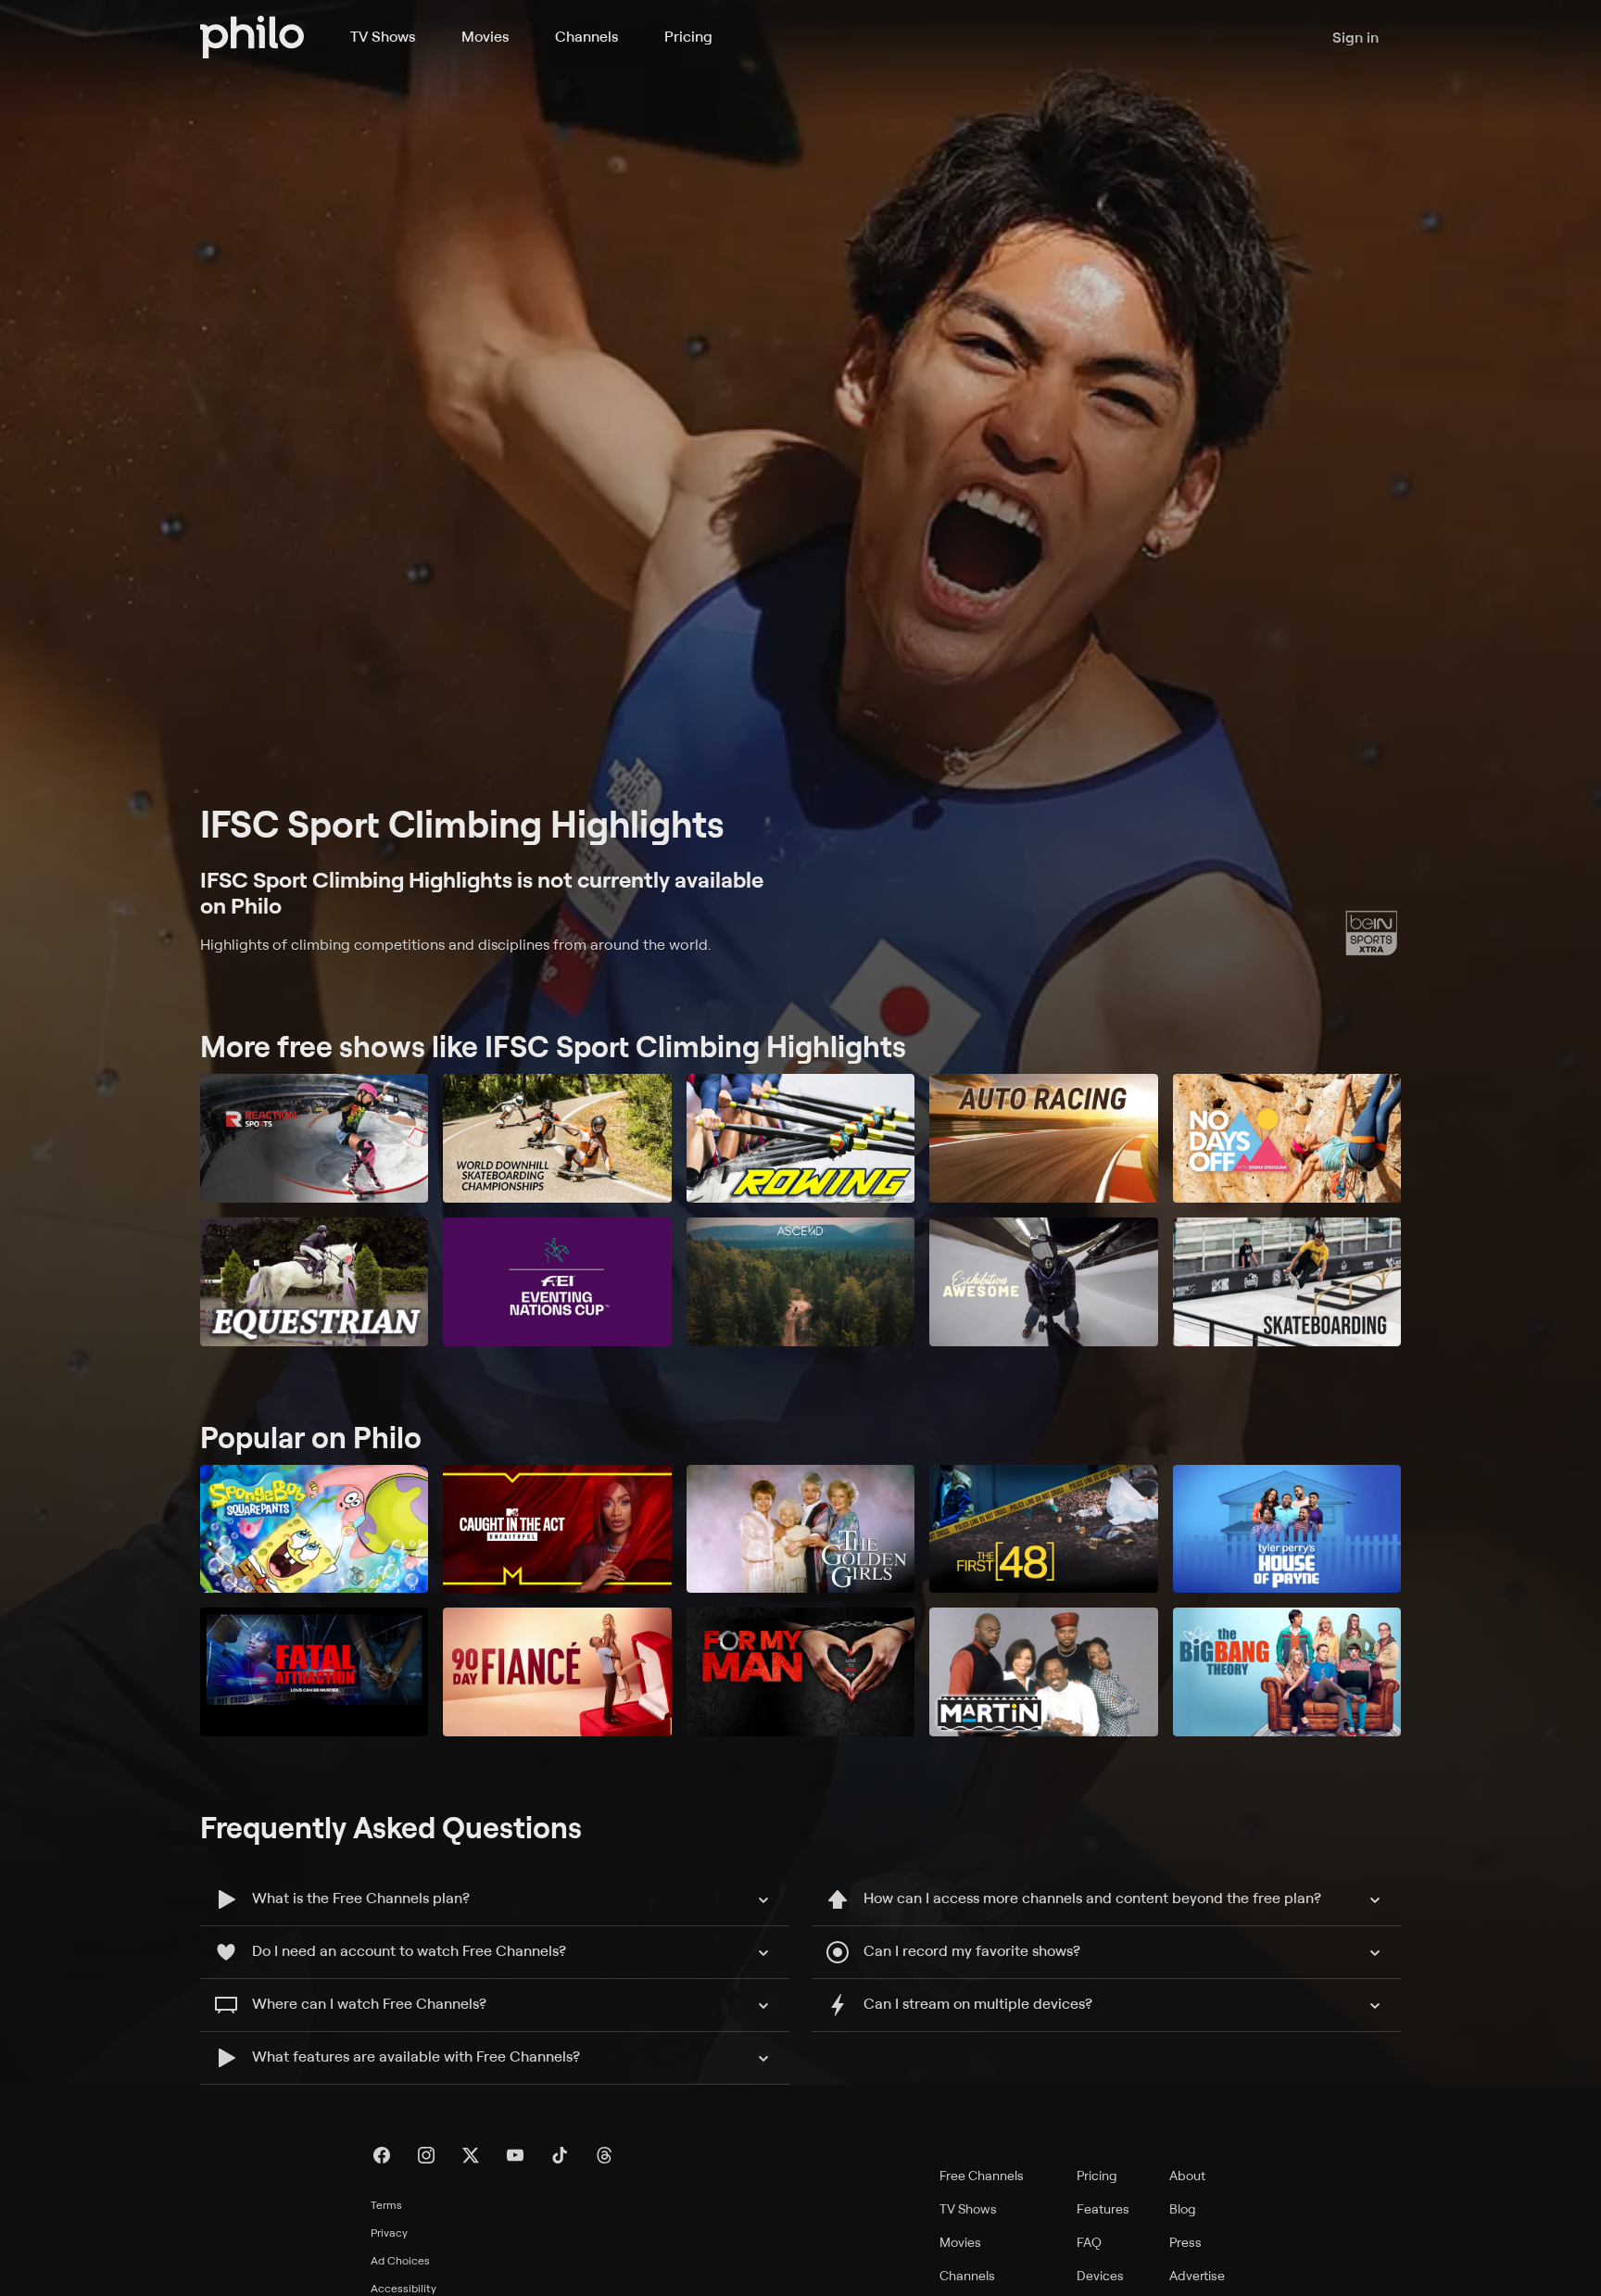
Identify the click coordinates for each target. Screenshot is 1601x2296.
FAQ (1089, 2242)
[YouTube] (515, 2155)
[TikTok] (560, 2155)
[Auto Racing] (1043, 1138)
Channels (586, 36)
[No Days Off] (1287, 1138)
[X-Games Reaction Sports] (314, 1138)
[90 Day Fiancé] (557, 1672)
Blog (1183, 2208)
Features (1103, 2208)
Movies (485, 36)
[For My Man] (800, 1672)
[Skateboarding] (1287, 1282)
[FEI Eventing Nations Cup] (557, 1282)
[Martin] (1043, 1672)
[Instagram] (426, 2155)
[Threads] (604, 2155)
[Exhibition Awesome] (1043, 1282)
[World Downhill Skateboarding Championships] (557, 1138)
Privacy (389, 2233)
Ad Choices (400, 2260)
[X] (471, 2155)
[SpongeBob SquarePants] (314, 1529)
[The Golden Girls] (800, 1529)
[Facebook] (382, 2155)
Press (1185, 2242)
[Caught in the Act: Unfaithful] (557, 1529)
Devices (1100, 2275)
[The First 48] (1043, 1529)
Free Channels (982, 2175)
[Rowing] (800, 1138)
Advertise (1197, 2275)
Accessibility (403, 2288)
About (1187, 2175)
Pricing (688, 36)
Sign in (1355, 37)
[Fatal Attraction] (314, 1672)
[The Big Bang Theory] (1287, 1672)
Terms (386, 2205)
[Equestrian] (314, 1282)
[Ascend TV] (800, 1282)
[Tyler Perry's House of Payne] (1287, 1529)
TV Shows (383, 36)
